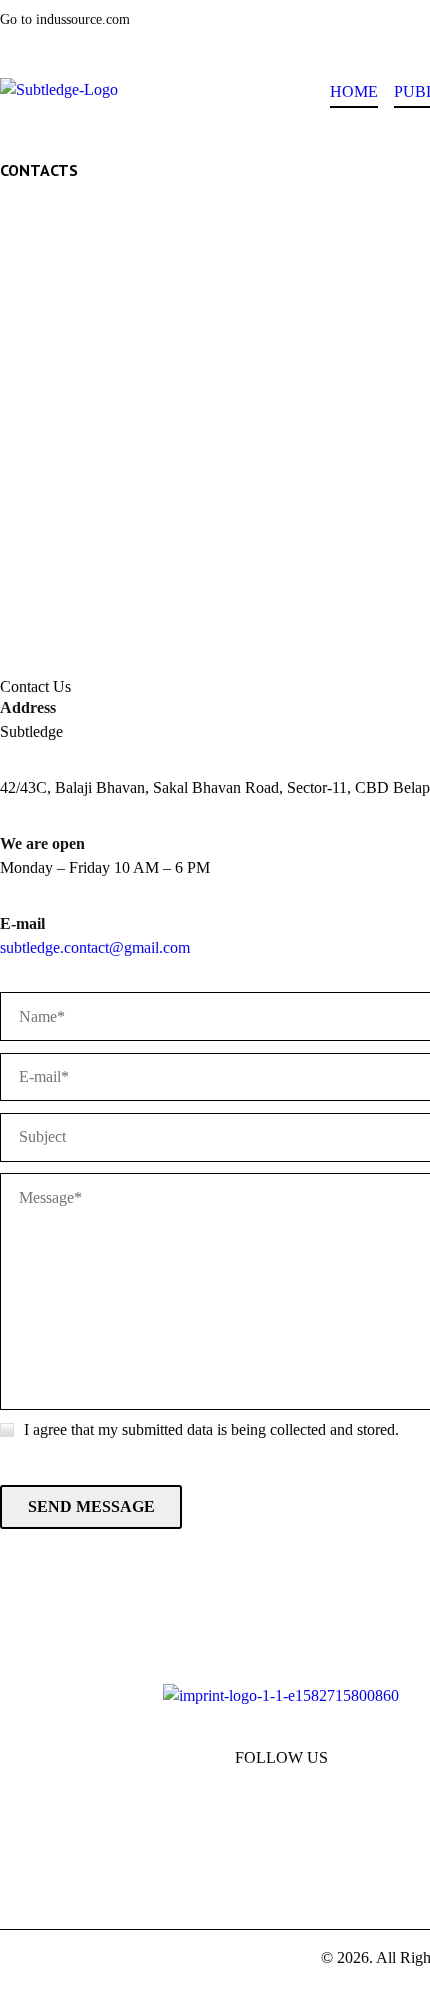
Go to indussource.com (65, 19)
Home (354, 91)
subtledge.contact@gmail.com (95, 947)
